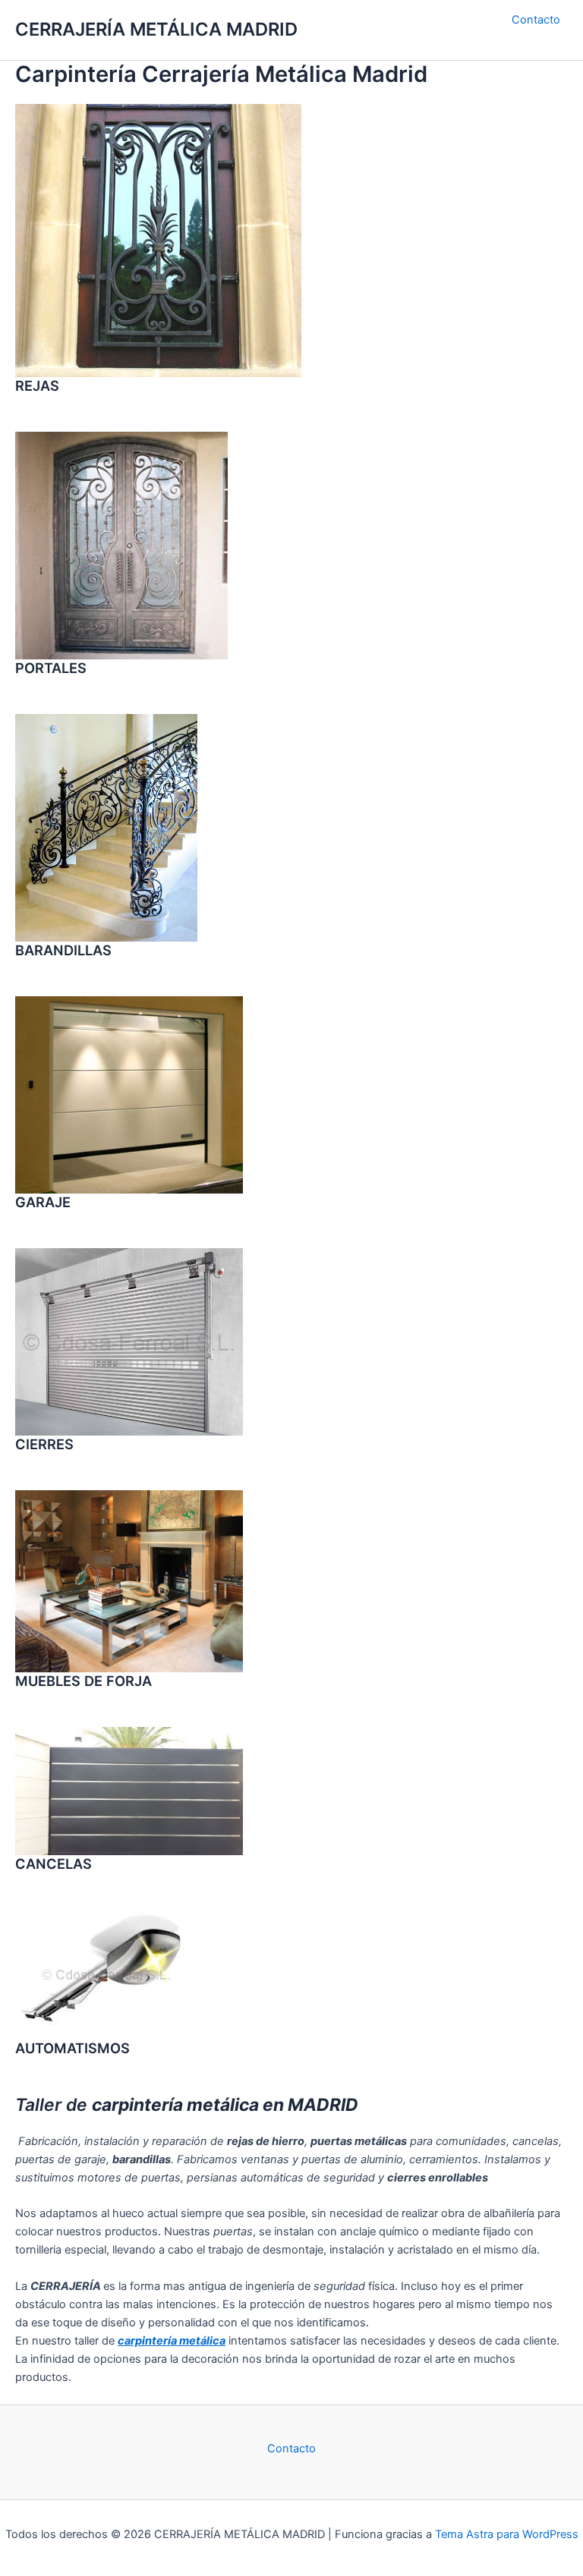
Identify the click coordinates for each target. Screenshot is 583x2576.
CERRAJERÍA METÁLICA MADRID (156, 29)
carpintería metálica (172, 2341)
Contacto (536, 20)
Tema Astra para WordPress (507, 2534)
